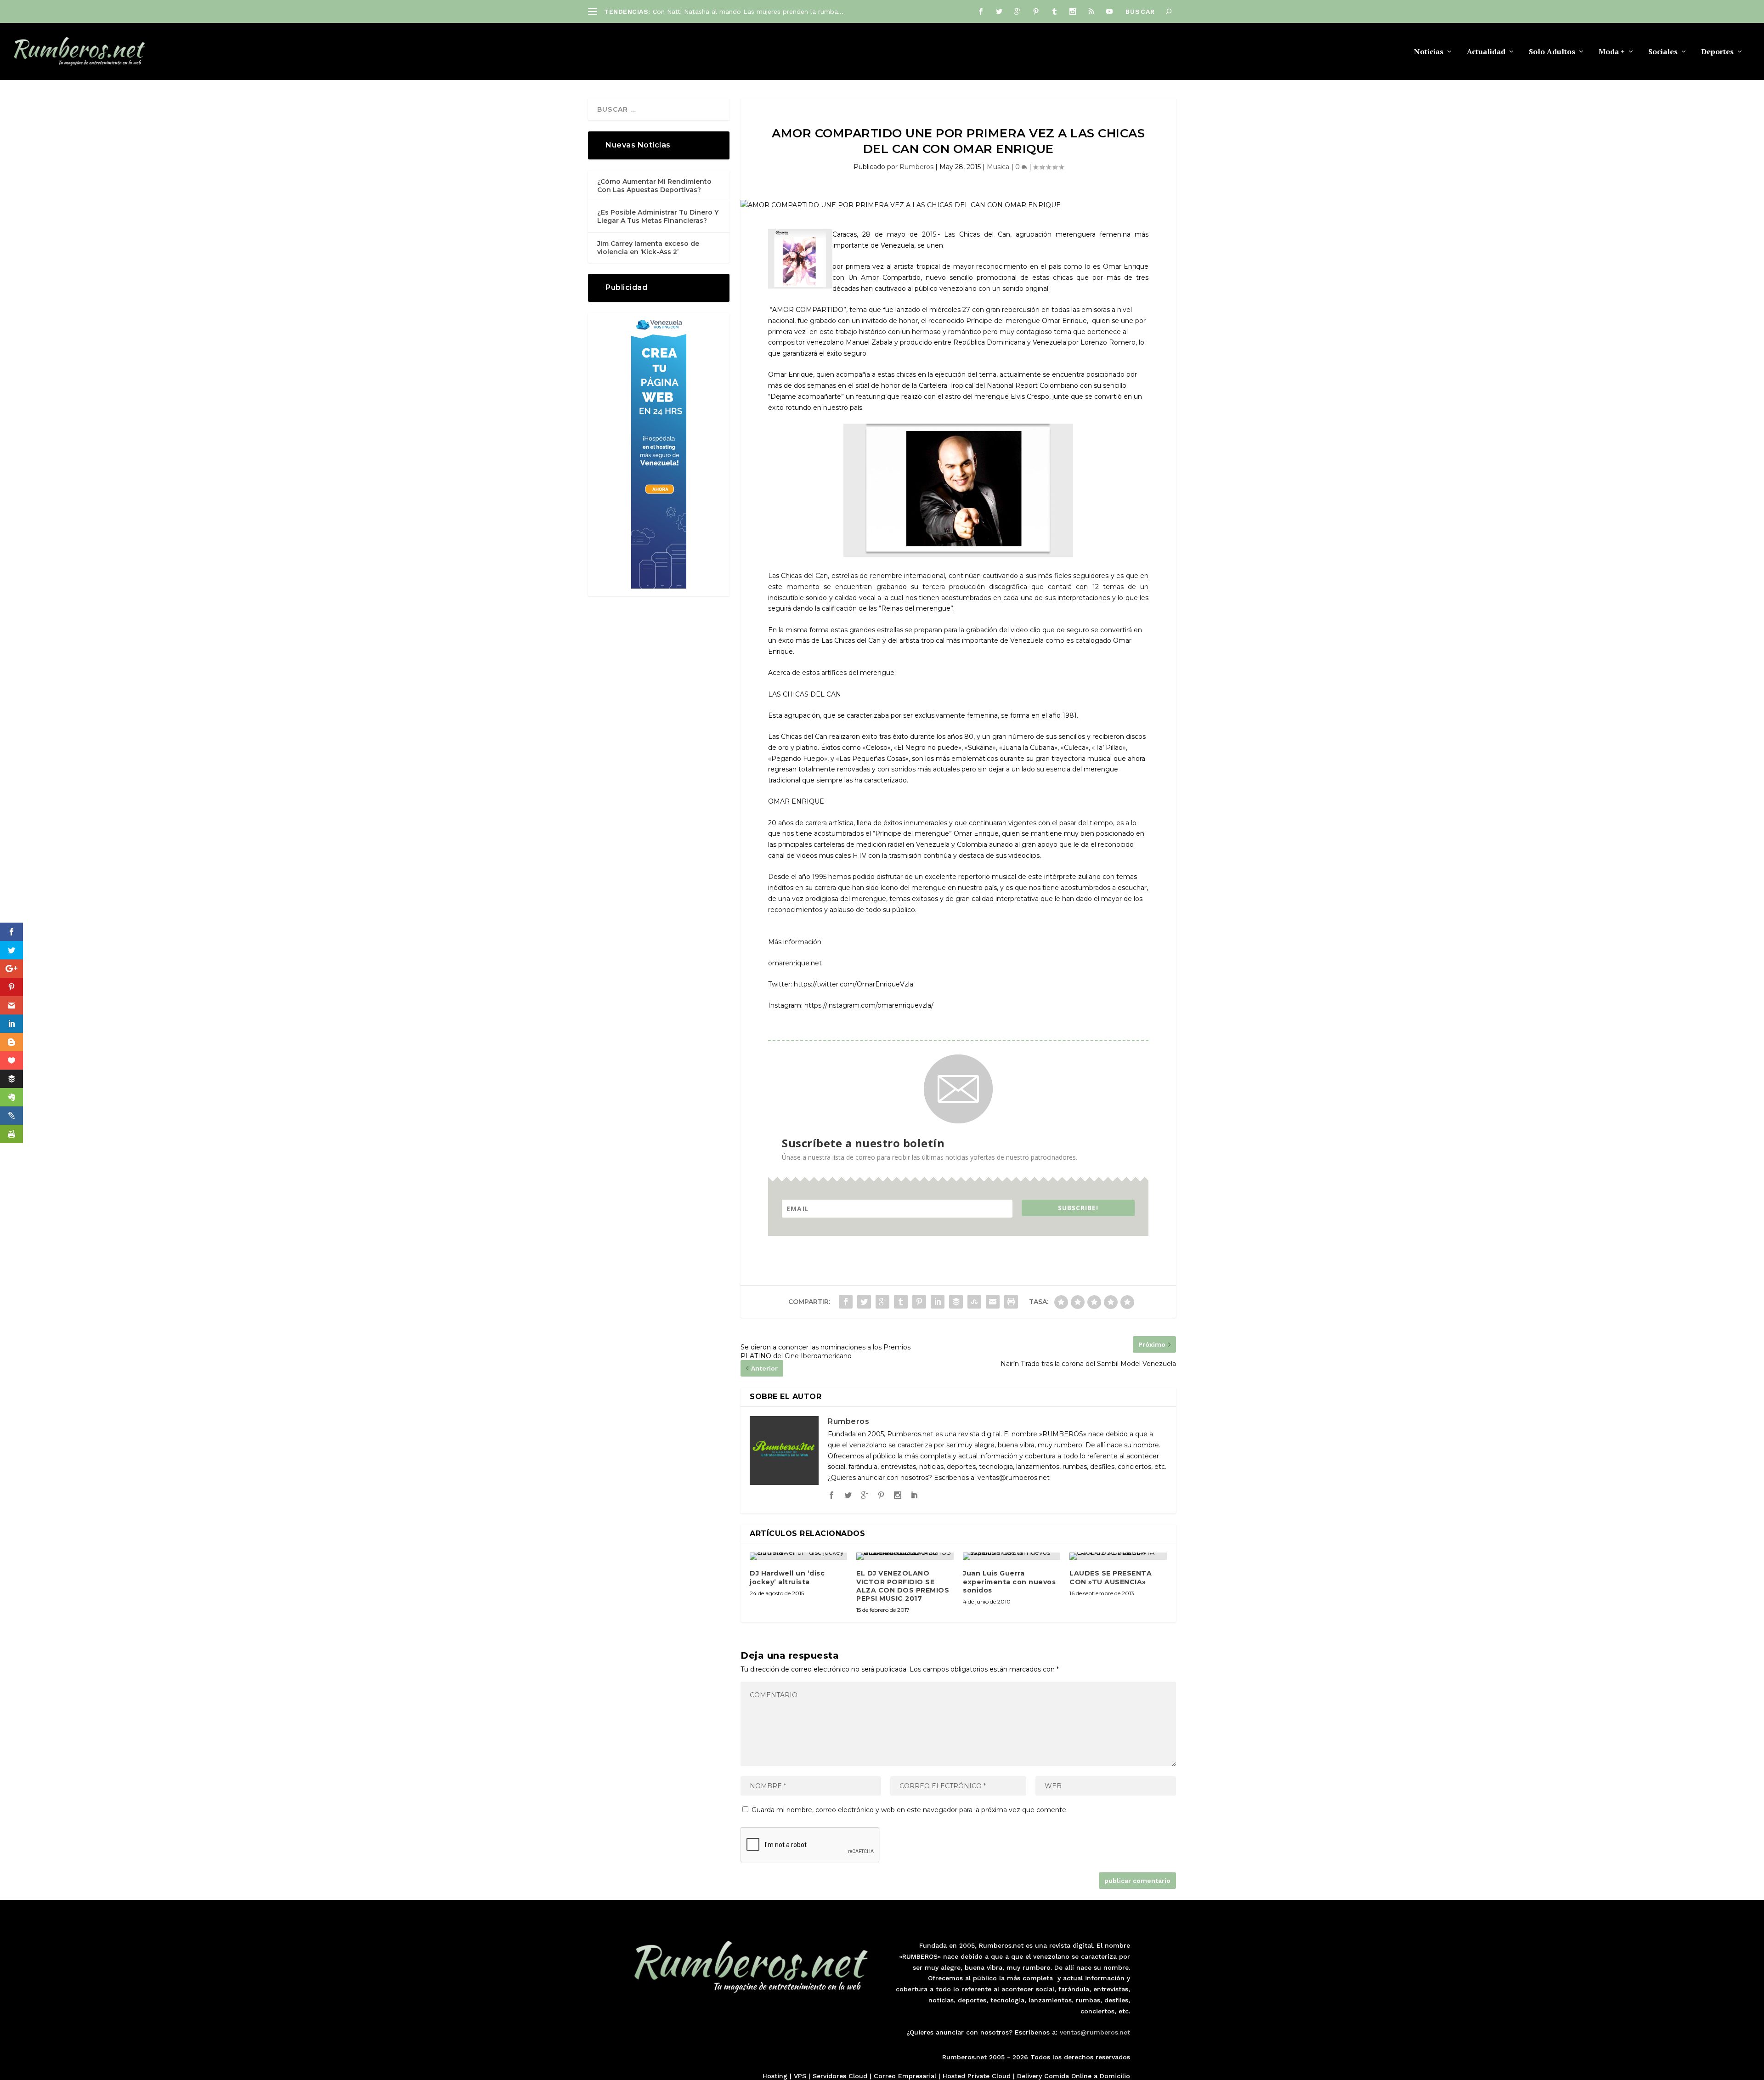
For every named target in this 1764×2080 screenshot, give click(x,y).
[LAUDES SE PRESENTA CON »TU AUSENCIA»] (1118, 1556)
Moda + (1612, 52)
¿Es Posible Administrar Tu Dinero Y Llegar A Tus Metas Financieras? (658, 216)
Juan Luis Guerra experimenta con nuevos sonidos (1009, 1581)
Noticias (1429, 52)
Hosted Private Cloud (977, 2076)
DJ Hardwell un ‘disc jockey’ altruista (787, 1577)
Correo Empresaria (904, 2076)
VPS (800, 2076)
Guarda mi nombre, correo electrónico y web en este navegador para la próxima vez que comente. (910, 1810)
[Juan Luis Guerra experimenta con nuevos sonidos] (1012, 1556)
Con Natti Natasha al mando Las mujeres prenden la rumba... (748, 11)
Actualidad (1486, 52)
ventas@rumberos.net (1095, 2032)
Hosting (775, 2076)
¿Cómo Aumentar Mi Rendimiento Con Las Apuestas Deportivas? (654, 186)
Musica (998, 167)
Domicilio (1115, 2076)
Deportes (1717, 52)
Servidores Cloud (840, 2076)
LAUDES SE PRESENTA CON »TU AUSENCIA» (1111, 1577)
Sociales (1663, 52)
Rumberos (916, 167)
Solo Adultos (1552, 52)
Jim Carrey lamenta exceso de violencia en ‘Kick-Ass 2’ (648, 248)
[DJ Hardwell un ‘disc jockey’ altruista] (798, 1556)
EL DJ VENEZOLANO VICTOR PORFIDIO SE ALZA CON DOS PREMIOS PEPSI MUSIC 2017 (903, 1586)
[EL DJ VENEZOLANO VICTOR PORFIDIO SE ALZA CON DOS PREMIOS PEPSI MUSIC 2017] (905, 1556)
